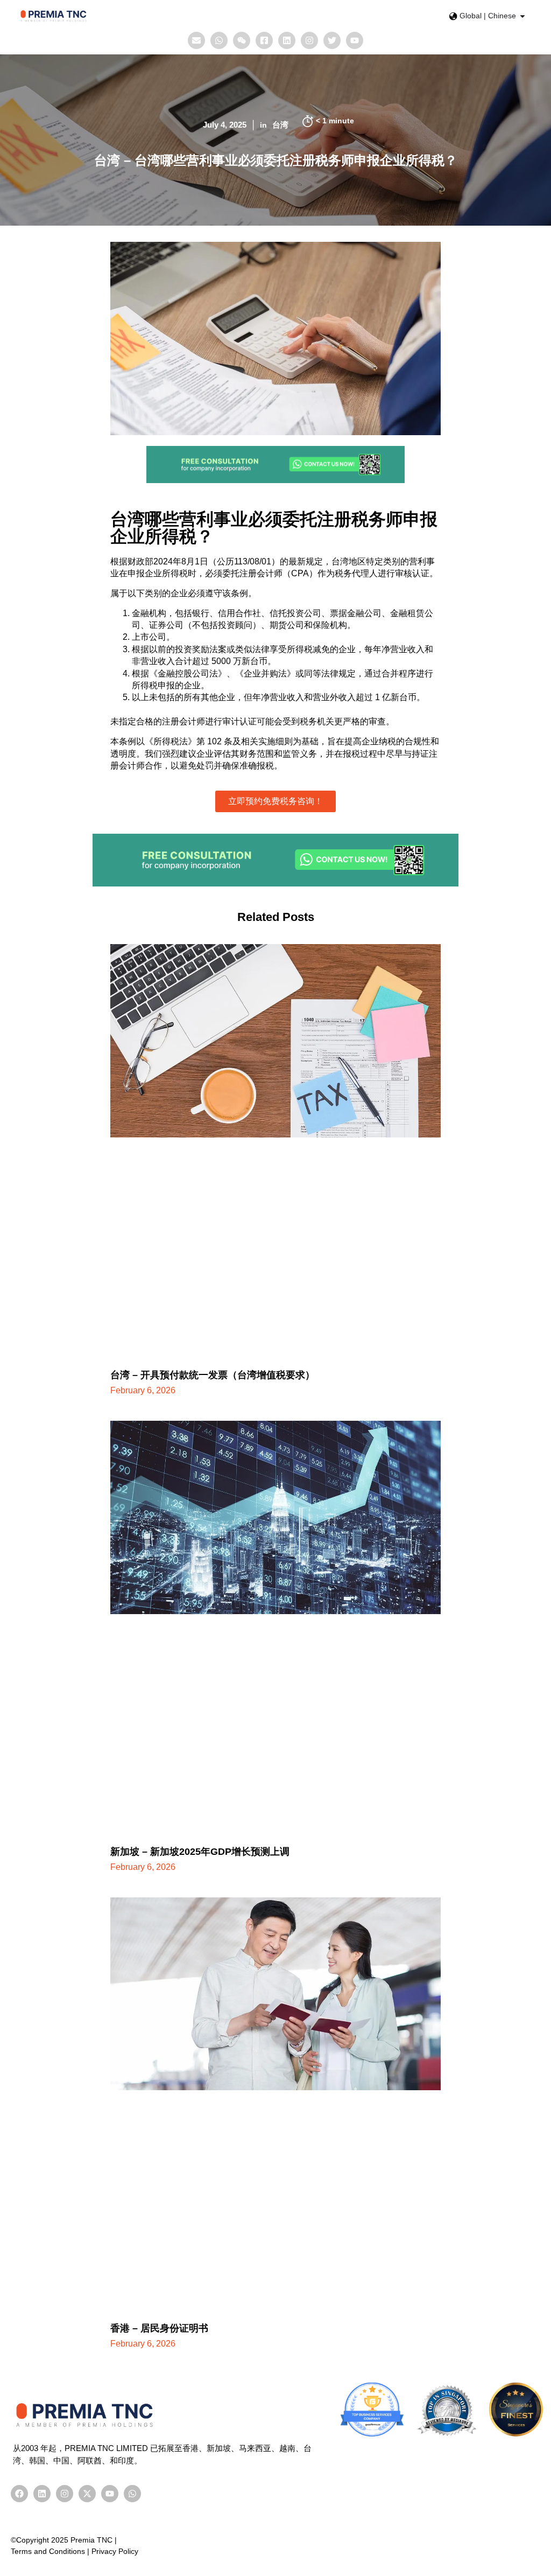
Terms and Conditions (48, 2551)
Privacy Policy (115, 2551)
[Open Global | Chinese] (522, 16)
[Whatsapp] (219, 40)
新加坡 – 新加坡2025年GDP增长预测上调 (200, 1852)
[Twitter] (332, 40)
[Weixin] (242, 40)
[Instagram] (309, 40)
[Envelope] (196, 40)
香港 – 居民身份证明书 (159, 2328)
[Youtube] (355, 40)
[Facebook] (19, 2494)
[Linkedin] (287, 40)
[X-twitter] (87, 2494)
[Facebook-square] (264, 40)
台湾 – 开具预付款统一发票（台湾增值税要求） (213, 1375)
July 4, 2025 (225, 125)
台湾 (280, 125)
